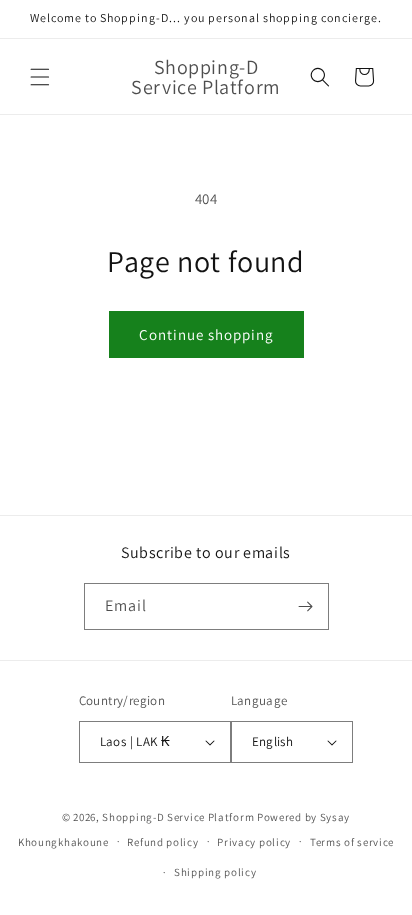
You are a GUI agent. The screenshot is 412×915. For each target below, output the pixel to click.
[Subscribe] (306, 606)
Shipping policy (215, 872)
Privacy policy (254, 842)
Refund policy (162, 842)
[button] (40, 77)
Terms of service (352, 842)
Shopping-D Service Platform (178, 817)
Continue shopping (206, 334)
